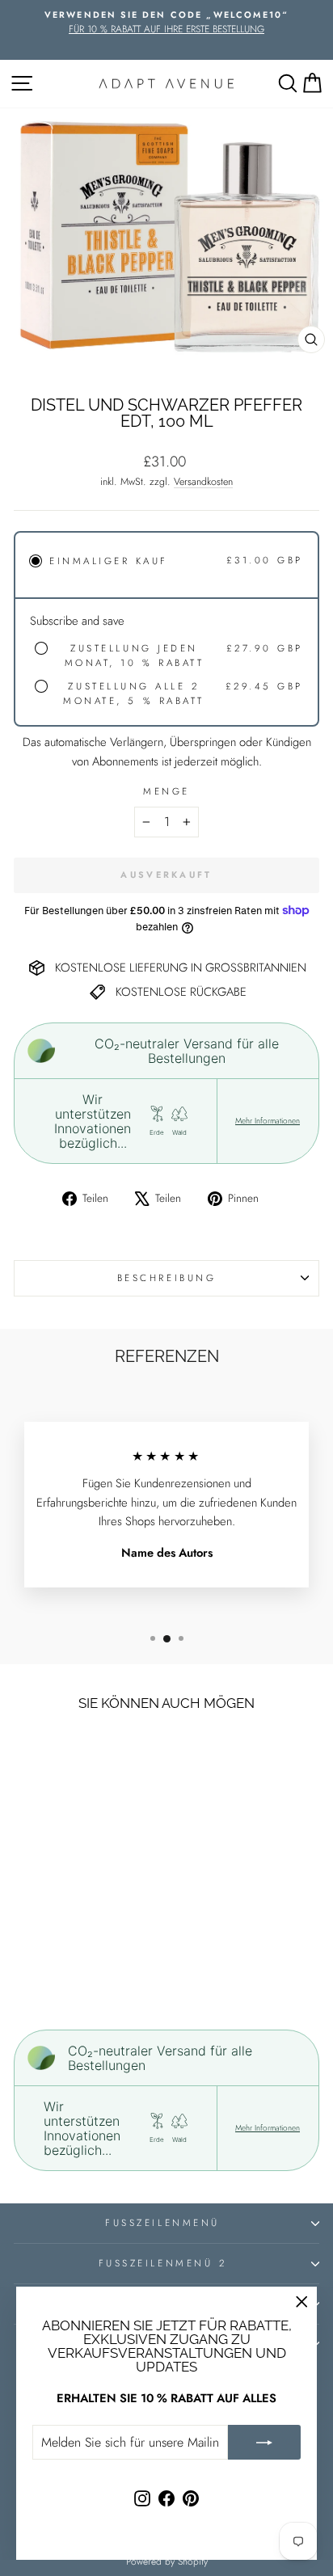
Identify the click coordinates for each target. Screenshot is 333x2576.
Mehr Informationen (268, 1121)
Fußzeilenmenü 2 (163, 2263)
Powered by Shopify (167, 2561)
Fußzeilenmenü (162, 2222)
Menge (166, 791)
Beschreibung (166, 1277)
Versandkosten (203, 482)
